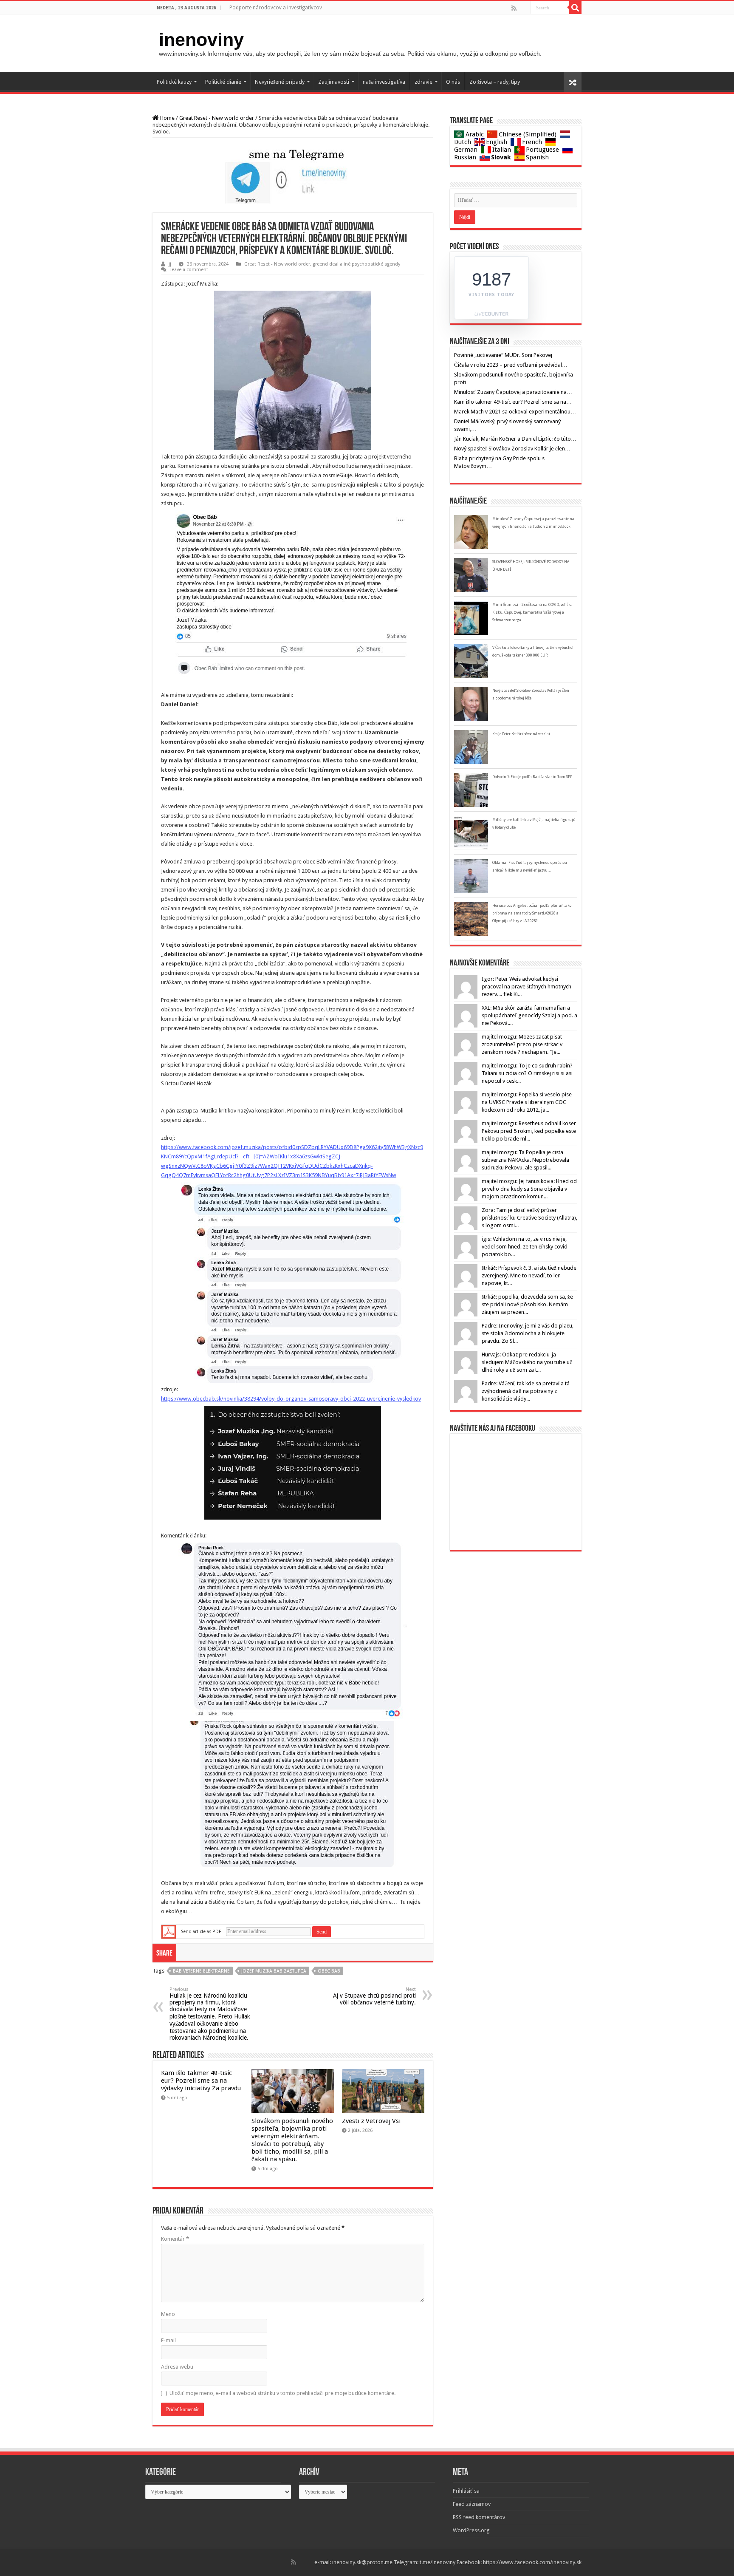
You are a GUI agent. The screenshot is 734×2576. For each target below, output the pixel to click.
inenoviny (201, 40)
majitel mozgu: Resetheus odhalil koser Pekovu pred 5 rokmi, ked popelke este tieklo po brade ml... (529, 1131)
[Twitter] (523, 8)
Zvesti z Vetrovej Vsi (371, 2121)
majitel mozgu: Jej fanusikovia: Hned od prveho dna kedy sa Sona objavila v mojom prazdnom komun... (529, 1189)
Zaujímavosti (334, 82)
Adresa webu (177, 2367)
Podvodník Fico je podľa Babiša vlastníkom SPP (532, 777)
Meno (168, 2314)
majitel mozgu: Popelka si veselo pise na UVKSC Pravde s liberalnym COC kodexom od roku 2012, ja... (527, 1102)
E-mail (168, 2340)
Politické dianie (223, 82)
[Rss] (514, 8)
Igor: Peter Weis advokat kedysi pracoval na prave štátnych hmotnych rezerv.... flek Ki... (527, 987)
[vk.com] (527, 8)
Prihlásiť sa (466, 2491)
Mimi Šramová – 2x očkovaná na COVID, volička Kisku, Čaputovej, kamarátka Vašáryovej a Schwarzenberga (532, 612)
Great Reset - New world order (217, 118)
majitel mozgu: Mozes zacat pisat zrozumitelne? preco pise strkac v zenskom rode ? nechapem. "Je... (522, 1044)
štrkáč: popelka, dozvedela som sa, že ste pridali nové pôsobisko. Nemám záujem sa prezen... (527, 1304)
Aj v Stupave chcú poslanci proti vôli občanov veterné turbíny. (374, 1996)
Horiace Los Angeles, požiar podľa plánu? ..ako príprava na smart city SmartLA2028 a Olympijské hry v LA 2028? (532, 913)
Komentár (175, 2239)
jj (170, 264)
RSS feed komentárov (479, 2517)
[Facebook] (520, 8)
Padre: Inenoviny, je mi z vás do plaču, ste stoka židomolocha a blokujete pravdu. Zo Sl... (528, 1333)
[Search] (575, 8)
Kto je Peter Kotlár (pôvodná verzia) (521, 734)
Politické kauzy (174, 82)
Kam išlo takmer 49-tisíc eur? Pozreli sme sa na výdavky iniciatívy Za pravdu (201, 2081)
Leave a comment (189, 270)
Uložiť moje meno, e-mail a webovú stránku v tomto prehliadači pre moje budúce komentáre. (282, 2393)
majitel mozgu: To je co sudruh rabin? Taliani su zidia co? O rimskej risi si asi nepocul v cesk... (527, 1073)
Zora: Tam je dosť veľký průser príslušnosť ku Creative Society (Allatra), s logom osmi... (529, 1218)
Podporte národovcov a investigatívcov (276, 8)
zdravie (423, 82)
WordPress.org (471, 2530)
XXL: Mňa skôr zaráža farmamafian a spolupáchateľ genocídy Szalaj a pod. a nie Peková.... (529, 1015)
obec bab (329, 1971)
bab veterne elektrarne (201, 1971)
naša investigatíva (384, 82)
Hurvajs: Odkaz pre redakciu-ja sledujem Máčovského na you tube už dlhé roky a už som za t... (527, 1362)
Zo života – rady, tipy (495, 82)
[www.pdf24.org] (169, 1932)
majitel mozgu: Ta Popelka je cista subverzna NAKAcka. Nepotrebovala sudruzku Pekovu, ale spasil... (525, 1160)
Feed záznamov (472, 2504)
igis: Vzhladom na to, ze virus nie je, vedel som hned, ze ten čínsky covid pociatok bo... (525, 1247)
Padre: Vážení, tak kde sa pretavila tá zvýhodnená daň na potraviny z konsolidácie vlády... (526, 1391)
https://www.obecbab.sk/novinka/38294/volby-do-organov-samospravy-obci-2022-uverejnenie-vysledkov (291, 1399)
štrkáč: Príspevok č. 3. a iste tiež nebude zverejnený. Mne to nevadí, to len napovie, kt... (529, 1275)
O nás (453, 82)
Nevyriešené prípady (280, 82)
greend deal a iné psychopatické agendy (356, 264)
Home (167, 118)
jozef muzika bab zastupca (274, 1971)
